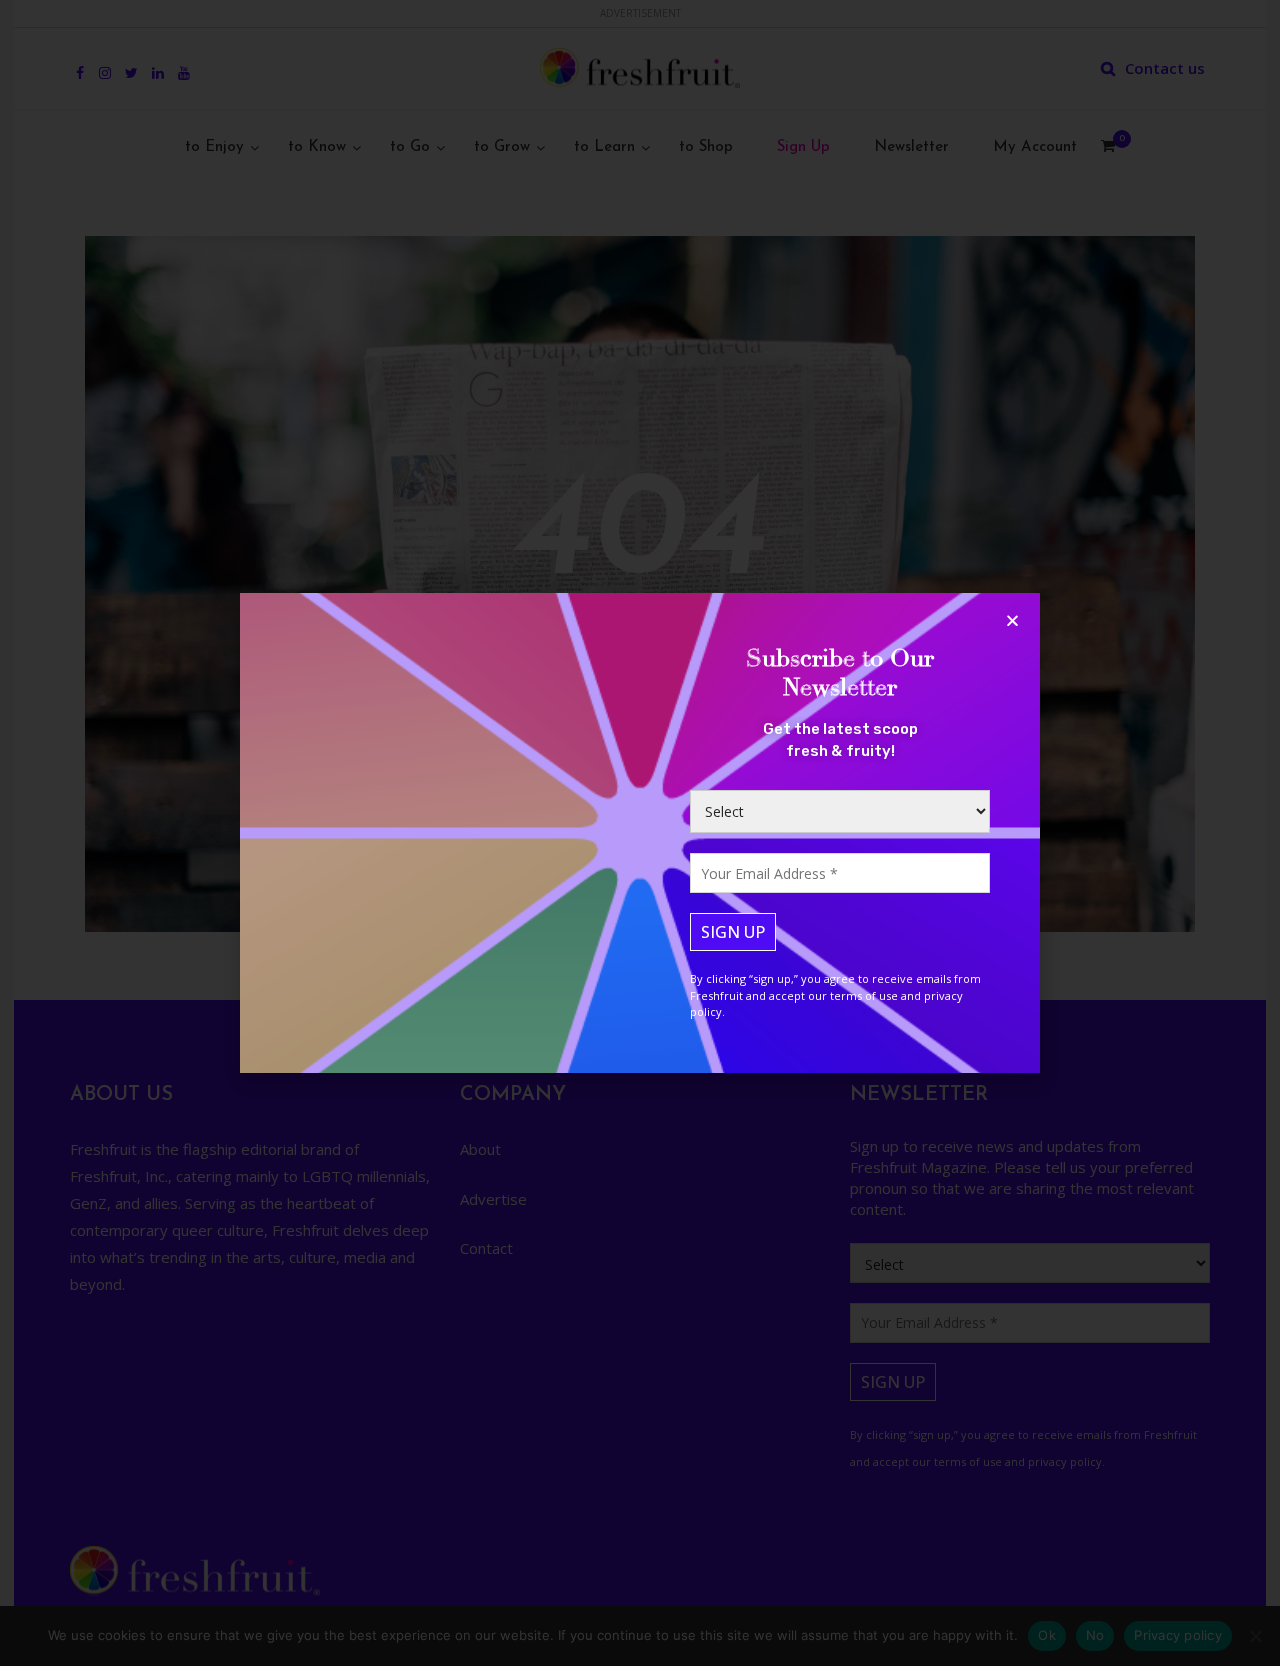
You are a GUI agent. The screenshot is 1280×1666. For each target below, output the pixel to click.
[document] (640, 833)
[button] (1012, 620)
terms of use (864, 995)
